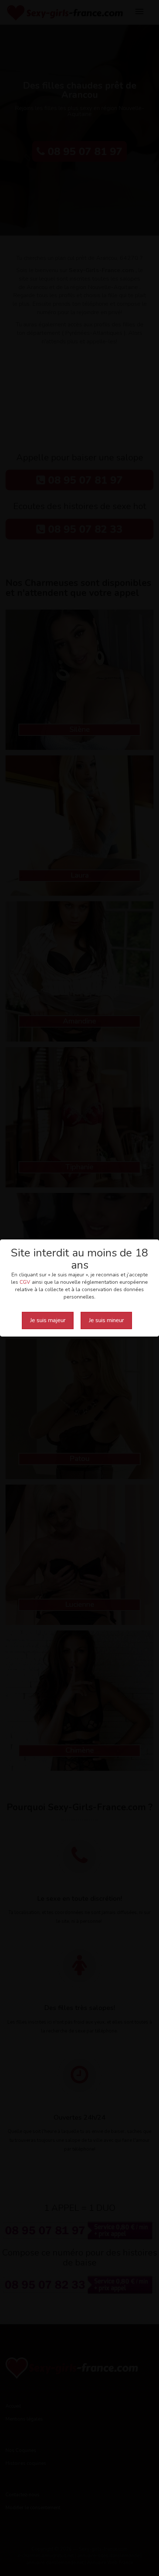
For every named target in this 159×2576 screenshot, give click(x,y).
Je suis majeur (48, 1320)
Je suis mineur (106, 1320)
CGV (25, 1282)
